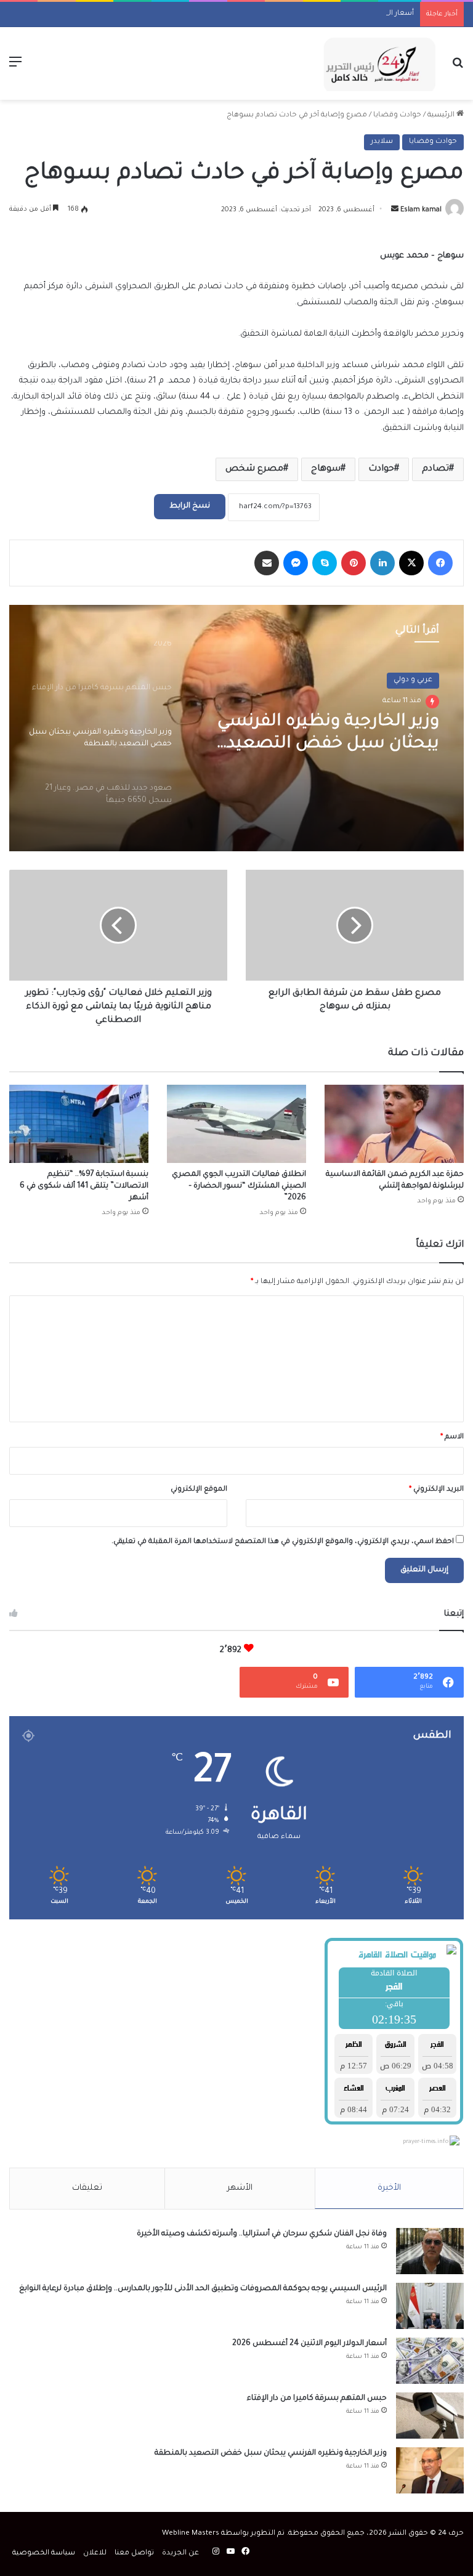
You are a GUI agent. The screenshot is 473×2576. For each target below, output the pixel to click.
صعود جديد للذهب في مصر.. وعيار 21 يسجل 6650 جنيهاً (331, 734)
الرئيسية (442, 115)
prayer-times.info (426, 2142)
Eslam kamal (421, 210)
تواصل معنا (134, 2554)
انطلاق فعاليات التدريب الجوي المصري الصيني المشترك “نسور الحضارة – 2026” (239, 1186)
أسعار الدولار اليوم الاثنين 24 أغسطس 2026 (341, 14)
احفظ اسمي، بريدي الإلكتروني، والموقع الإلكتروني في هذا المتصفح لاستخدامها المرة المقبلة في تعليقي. (283, 1542)
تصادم (435, 469)
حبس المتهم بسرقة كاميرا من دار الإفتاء (317, 2399)
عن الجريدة (180, 2554)
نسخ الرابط (190, 506)
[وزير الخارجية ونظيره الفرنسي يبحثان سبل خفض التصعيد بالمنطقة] (430, 2470)
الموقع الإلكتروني (199, 1490)
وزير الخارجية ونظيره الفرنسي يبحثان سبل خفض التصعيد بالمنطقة (271, 2453)
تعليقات (87, 2188)
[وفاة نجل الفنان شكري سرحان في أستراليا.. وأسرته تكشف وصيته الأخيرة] (430, 2251)
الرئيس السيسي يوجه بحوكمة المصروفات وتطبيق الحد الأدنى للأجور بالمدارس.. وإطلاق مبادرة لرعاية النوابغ (203, 2289)
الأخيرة (389, 2188)
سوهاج (326, 469)
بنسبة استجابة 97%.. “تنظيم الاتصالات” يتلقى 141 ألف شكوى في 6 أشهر (84, 1186)
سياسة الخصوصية (44, 2554)
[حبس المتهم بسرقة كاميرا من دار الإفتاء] (430, 2416)
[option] (236, 728)
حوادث (381, 469)
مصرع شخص (254, 469)
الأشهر (240, 2188)
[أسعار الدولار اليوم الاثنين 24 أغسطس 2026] (430, 2361)
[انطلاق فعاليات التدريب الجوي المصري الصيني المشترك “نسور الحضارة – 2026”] (236, 1124)
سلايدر (382, 142)
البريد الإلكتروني (436, 1490)
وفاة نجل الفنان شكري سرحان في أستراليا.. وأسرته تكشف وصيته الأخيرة (262, 2234)
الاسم (452, 1437)
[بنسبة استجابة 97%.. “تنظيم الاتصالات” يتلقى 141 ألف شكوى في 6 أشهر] (79, 1124)
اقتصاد (420, 680)
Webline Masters (191, 2534)
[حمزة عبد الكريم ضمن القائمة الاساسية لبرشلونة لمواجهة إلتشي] (394, 1124)
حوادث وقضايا (397, 115)
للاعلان (95, 2554)
